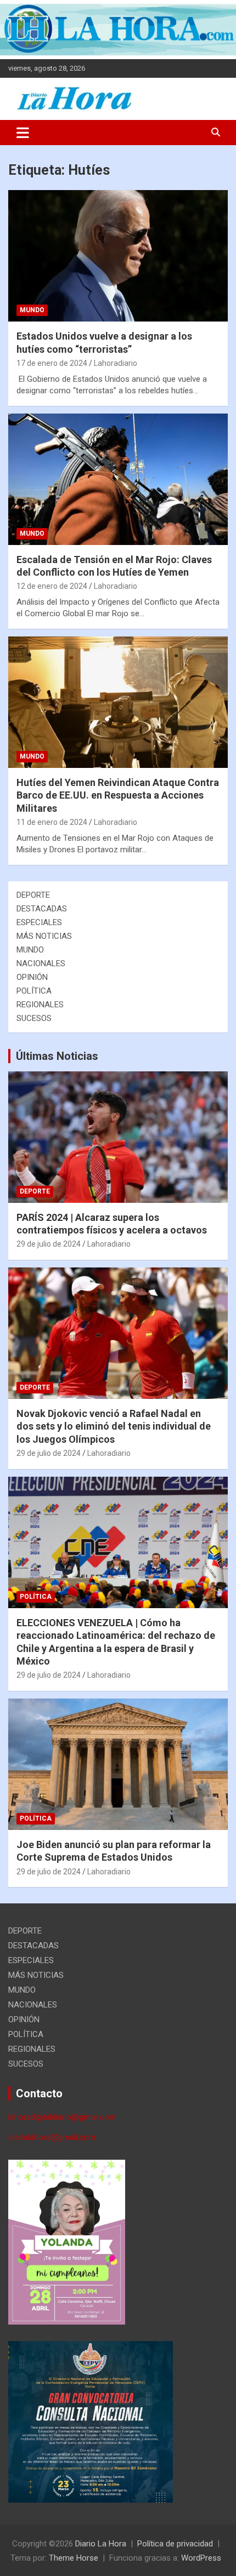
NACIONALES (41, 963)
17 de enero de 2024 (52, 363)
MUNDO (32, 310)
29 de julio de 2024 (49, 1244)
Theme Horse (74, 2558)
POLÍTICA (34, 991)
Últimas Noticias (57, 1056)
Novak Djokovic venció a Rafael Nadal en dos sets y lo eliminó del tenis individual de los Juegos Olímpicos (114, 1426)
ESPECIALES (39, 922)
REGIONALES (40, 1005)
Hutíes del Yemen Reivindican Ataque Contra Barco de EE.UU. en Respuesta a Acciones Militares (118, 795)
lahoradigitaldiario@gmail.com (62, 2117)
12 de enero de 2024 (52, 586)
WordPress (201, 2558)
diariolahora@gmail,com (52, 2137)
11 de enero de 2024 (52, 822)
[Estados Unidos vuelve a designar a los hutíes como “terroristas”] (118, 256)
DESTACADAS (42, 909)
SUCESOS (34, 1018)
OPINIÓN (32, 977)
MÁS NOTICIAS (44, 936)
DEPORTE (33, 895)
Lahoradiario (116, 363)
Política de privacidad (175, 2544)
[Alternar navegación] (23, 133)
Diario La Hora (101, 2544)
